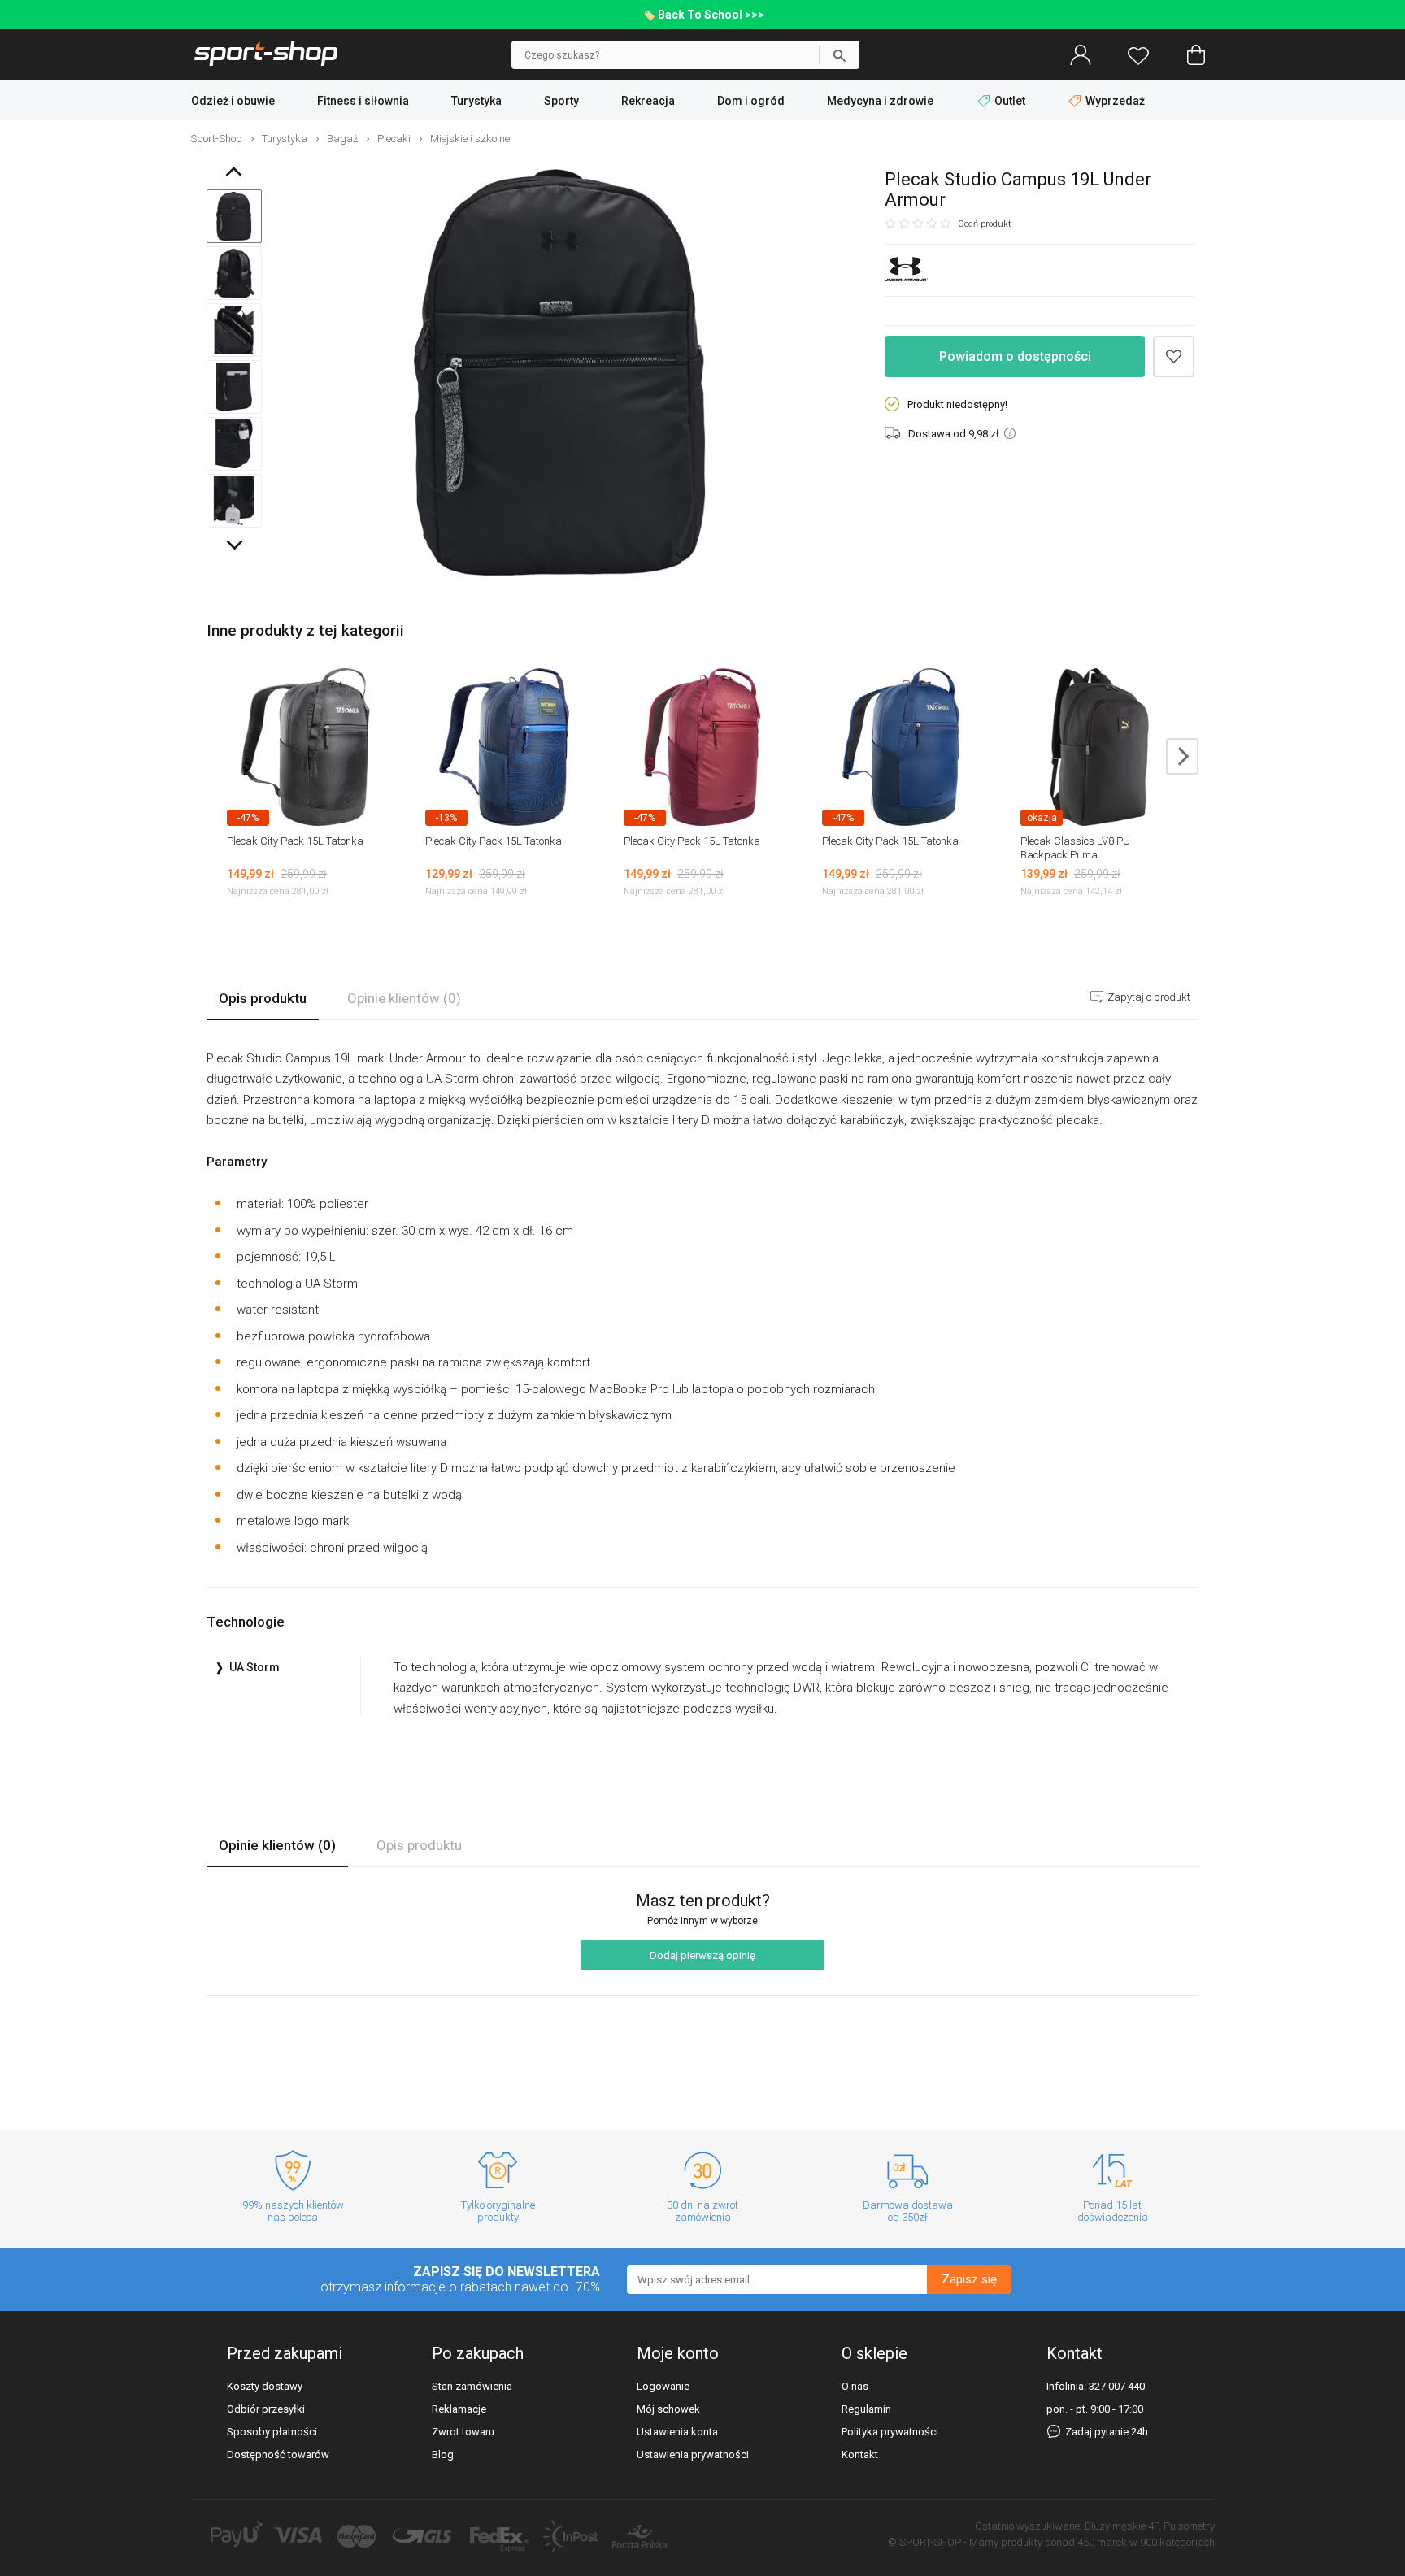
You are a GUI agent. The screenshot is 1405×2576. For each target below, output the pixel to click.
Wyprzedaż (1114, 101)
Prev (237, 175)
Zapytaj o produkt (1148, 997)
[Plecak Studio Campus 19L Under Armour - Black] (559, 374)
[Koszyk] (1196, 55)
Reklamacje (459, 2409)
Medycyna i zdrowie (880, 101)
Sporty (561, 101)
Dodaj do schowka (1174, 356)
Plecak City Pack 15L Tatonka (295, 841)
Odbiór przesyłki (266, 2409)
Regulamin (866, 2409)
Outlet (1010, 101)
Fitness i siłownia (363, 101)
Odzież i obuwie (233, 101)
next (1182, 756)
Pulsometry (1189, 2526)
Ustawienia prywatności (693, 2454)
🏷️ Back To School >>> (703, 15)
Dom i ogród (751, 101)
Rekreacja (648, 101)
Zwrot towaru (463, 2432)
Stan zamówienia (472, 2386)
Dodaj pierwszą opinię (702, 1955)
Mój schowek (668, 2409)
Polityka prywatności (890, 2432)
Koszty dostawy (265, 2386)
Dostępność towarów (278, 2454)
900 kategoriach (1177, 2542)
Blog (443, 2454)
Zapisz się (969, 2279)
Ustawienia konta (677, 2432)
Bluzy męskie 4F (1122, 2526)
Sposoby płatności (272, 2432)
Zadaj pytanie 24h (1105, 2432)
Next (237, 549)
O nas (855, 2386)
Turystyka (476, 101)
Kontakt (860, 2454)
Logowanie (663, 2386)
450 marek (1102, 2542)
